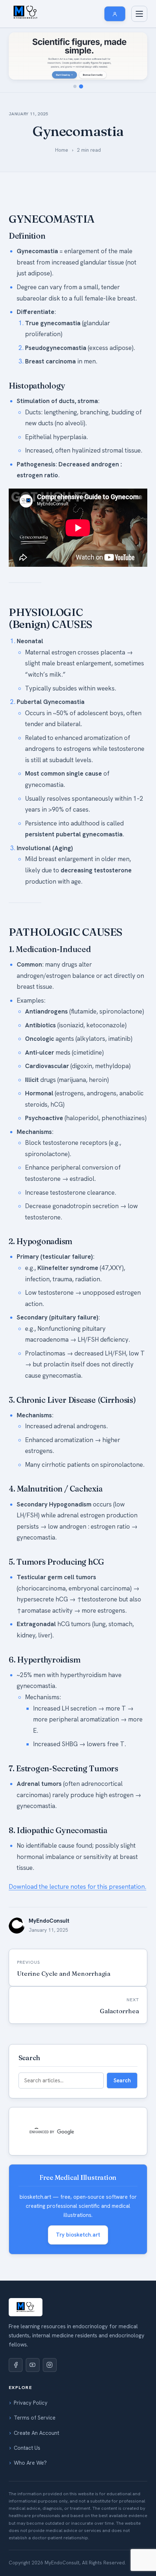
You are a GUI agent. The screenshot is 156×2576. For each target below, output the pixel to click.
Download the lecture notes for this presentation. (77, 1887)
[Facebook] (16, 2365)
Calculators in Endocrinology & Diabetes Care (67, 144)
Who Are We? (30, 2463)
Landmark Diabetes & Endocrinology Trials (69, 126)
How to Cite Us (37, 373)
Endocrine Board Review (48, 252)
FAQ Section (34, 403)
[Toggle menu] (139, 14)
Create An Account (36, 2433)
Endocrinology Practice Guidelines (59, 162)
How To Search (37, 358)
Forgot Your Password (46, 524)
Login (26, 509)
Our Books (32, 222)
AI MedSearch (36, 296)
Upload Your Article (42, 539)
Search (122, 2080)
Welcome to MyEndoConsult (52, 343)
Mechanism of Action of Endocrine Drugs (67, 96)
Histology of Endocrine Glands (55, 266)
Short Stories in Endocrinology (55, 447)
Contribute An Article (44, 433)
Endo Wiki (31, 81)
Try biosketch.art (78, 2235)
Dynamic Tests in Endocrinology (56, 207)
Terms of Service (35, 2418)
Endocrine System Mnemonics (54, 177)
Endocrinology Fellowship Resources (62, 281)
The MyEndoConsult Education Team (63, 388)
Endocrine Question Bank (49, 237)
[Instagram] (50, 2365)
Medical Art (33, 462)
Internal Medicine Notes (47, 311)
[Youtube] (33, 2365)
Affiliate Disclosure (41, 418)
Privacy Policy (31, 2403)
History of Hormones (44, 111)
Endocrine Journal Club (47, 192)
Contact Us (27, 2448)
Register (29, 494)
